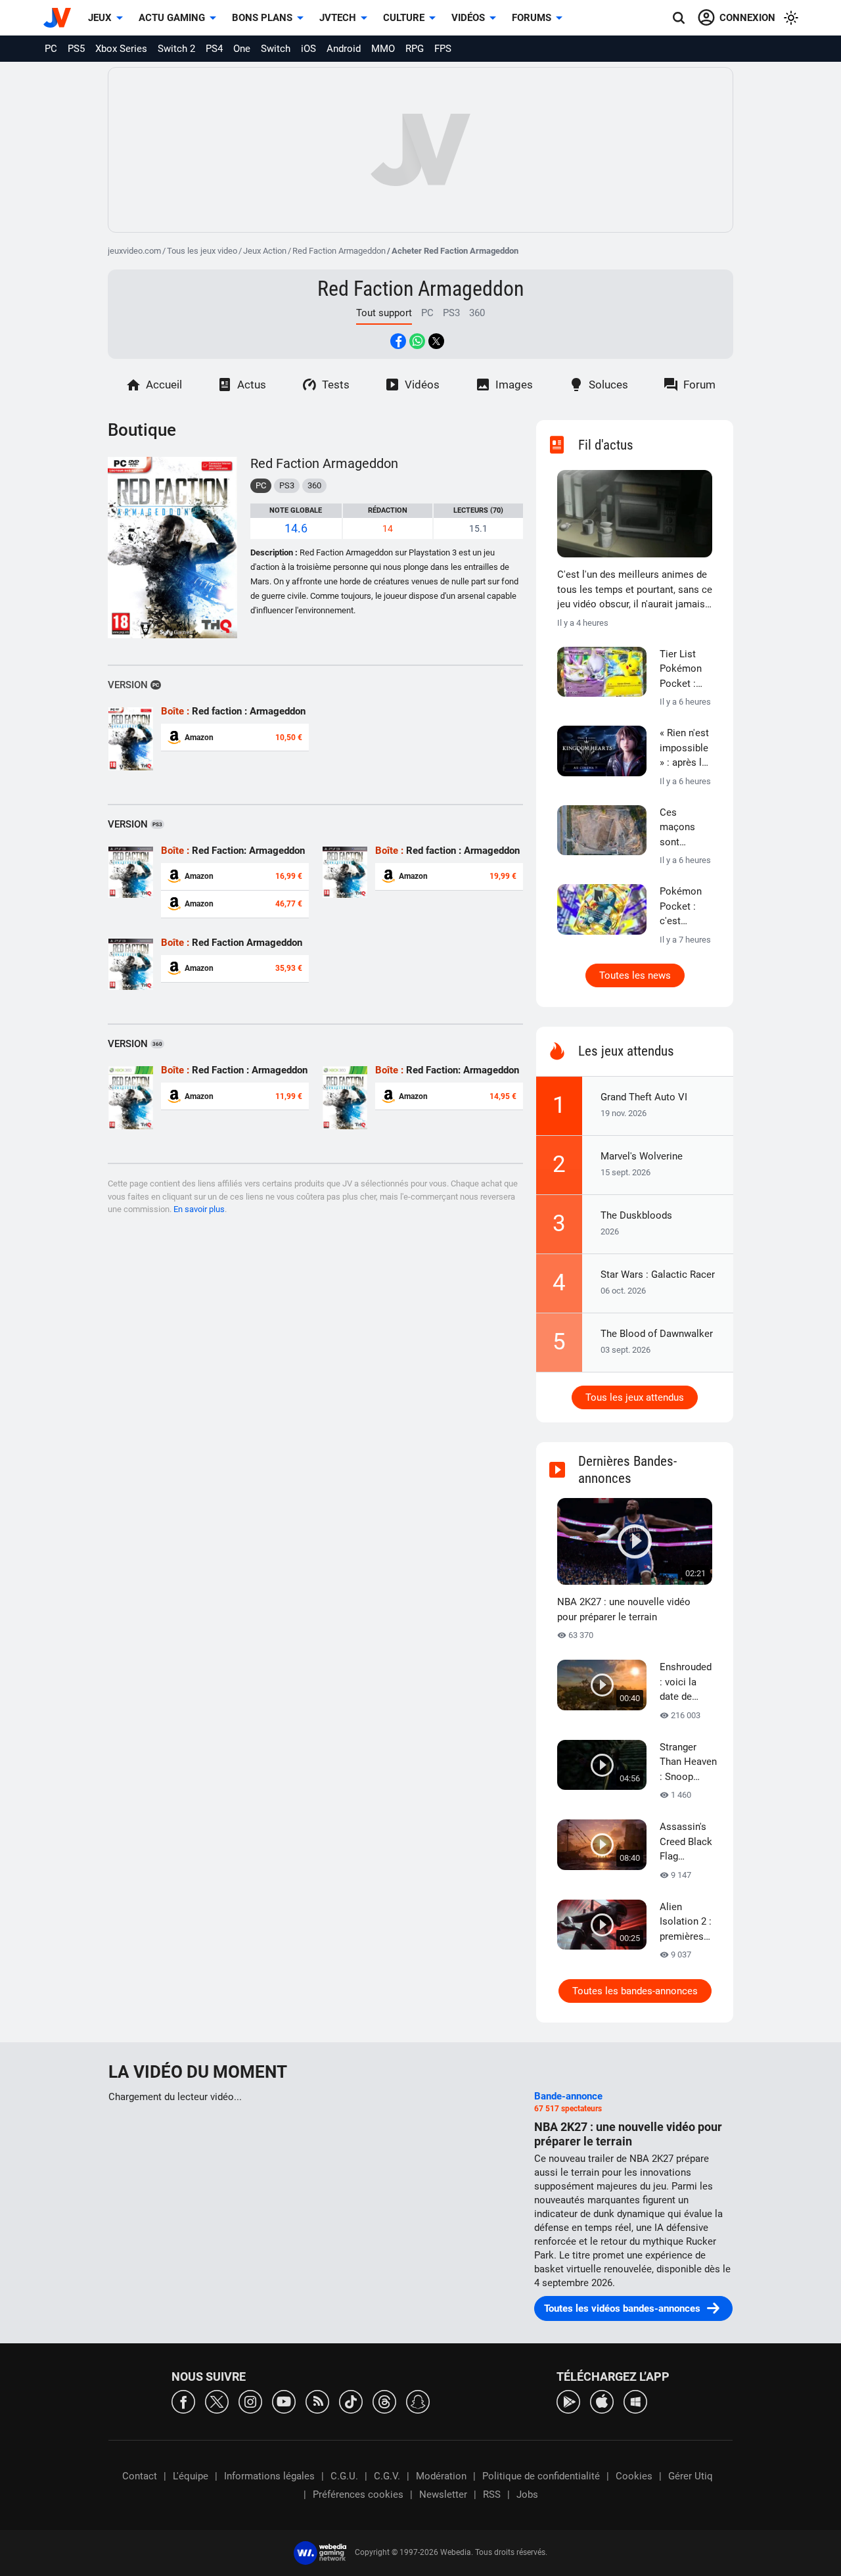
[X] (217, 2401)
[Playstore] (568, 2401)
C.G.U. (344, 2476)
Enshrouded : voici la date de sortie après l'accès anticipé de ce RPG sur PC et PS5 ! (686, 1683)
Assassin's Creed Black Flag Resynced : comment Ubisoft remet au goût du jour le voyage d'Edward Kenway (686, 1842)
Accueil (164, 385)
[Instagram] (250, 2401)
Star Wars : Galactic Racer (658, 1275)
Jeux (100, 18)
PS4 (214, 49)
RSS (492, 2494)
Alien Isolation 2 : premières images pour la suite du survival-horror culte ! (686, 1923)
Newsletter (443, 2494)
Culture (404, 18)
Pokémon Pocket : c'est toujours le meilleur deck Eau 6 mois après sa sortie (684, 907)
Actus (252, 385)
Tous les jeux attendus (635, 1397)
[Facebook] (183, 2401)
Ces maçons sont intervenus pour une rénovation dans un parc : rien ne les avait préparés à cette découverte (685, 828)
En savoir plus (199, 1209)
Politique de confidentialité (541, 2476)
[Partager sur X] (436, 341)
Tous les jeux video (202, 251)
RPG (415, 49)
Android (344, 49)
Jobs (527, 2494)
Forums (532, 18)
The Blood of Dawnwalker (657, 1334)
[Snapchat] (418, 2401)
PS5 (76, 49)
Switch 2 (176, 49)
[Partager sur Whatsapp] (417, 341)
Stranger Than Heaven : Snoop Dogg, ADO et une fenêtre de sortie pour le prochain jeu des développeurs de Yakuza (689, 1763)
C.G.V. (387, 2476)
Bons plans (262, 18)
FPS (443, 49)
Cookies (634, 2476)
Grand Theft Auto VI (644, 1097)
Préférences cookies (358, 2494)
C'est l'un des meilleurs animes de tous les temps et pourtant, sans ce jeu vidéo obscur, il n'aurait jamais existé (635, 590)
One (242, 49)
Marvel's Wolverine (642, 1156)
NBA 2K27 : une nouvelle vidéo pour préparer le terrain (624, 1609)
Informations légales (269, 2476)
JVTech (338, 18)
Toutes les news (635, 975)
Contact (140, 2476)
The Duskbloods (636, 1215)
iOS (308, 49)
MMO (383, 49)
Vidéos (468, 18)
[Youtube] (284, 2401)
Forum (699, 385)
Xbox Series (121, 49)
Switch (276, 49)
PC (51, 49)
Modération (441, 2476)
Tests (336, 385)
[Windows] (635, 2401)
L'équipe (191, 2476)
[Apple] (602, 2401)
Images (514, 385)
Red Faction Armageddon (339, 251)
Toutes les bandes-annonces (635, 1991)
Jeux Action (265, 251)
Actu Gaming (172, 18)
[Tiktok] (351, 2401)
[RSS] (317, 2401)
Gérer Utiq (691, 2476)
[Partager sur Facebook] (398, 341)
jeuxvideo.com (134, 251)
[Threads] (384, 2401)
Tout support (384, 313)
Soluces (608, 385)
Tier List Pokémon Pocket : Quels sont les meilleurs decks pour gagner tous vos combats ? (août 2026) (686, 670)
